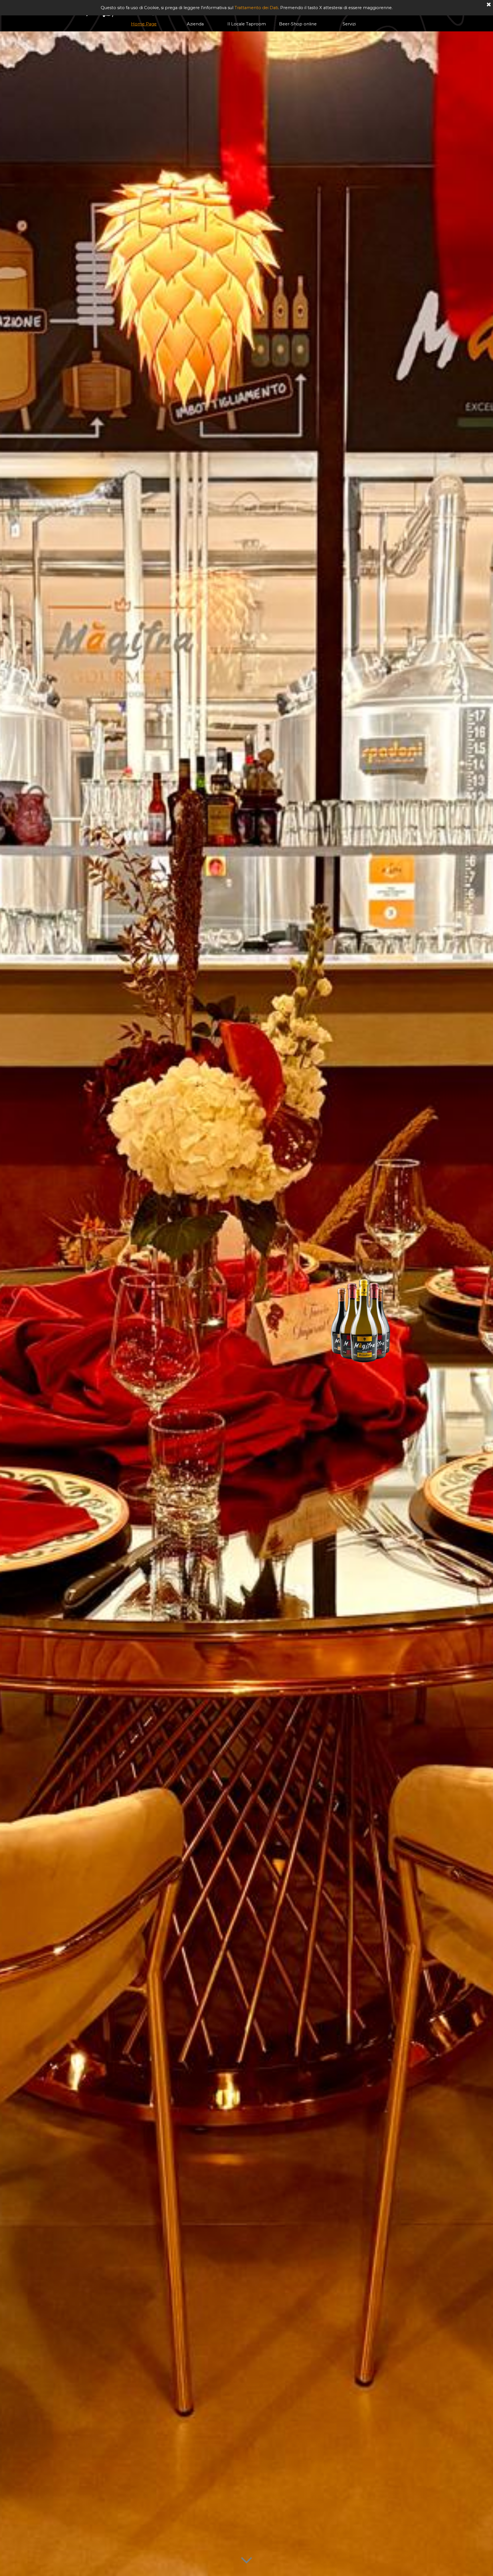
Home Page (144, 24)
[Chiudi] (489, 5)
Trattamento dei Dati (256, 8)
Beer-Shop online (298, 24)
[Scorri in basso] (246, 2559)
